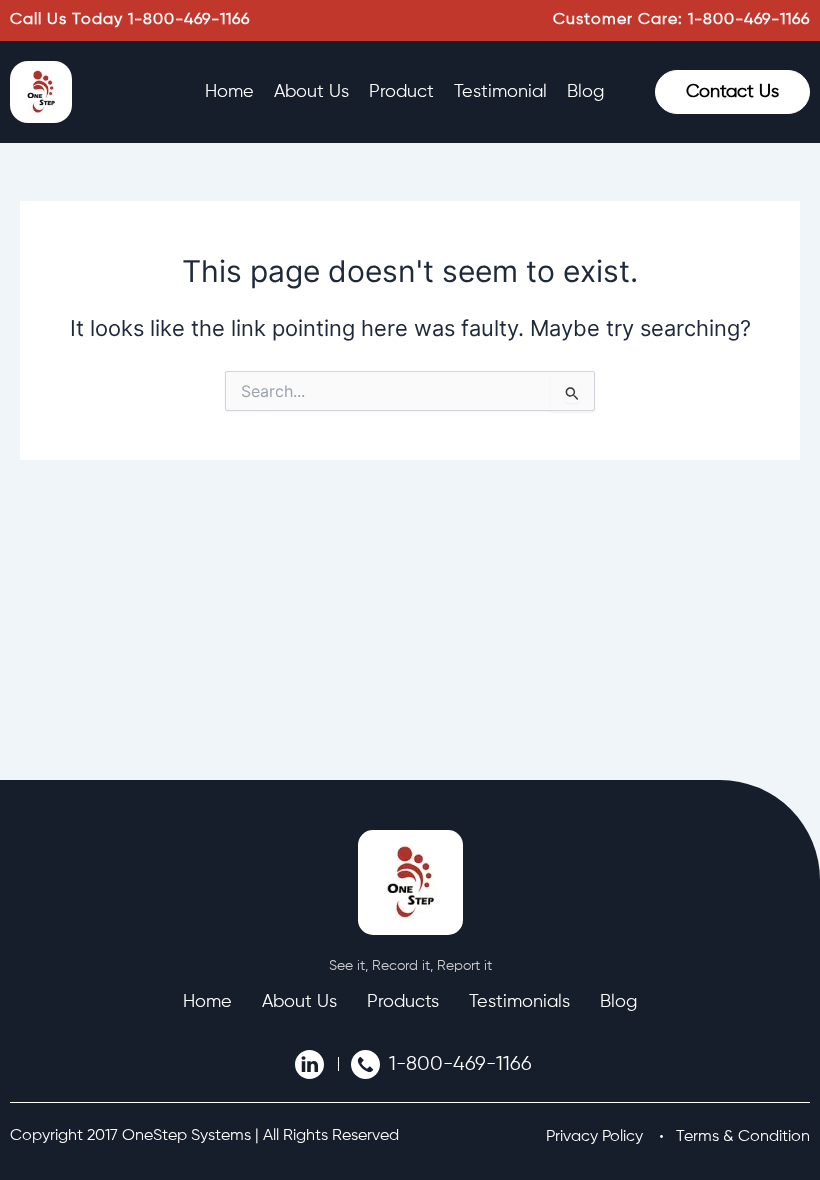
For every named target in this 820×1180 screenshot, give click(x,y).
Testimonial (500, 92)
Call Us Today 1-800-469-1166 (130, 20)
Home (229, 92)
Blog (585, 92)
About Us (311, 92)
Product (401, 92)
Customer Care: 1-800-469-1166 (681, 20)
